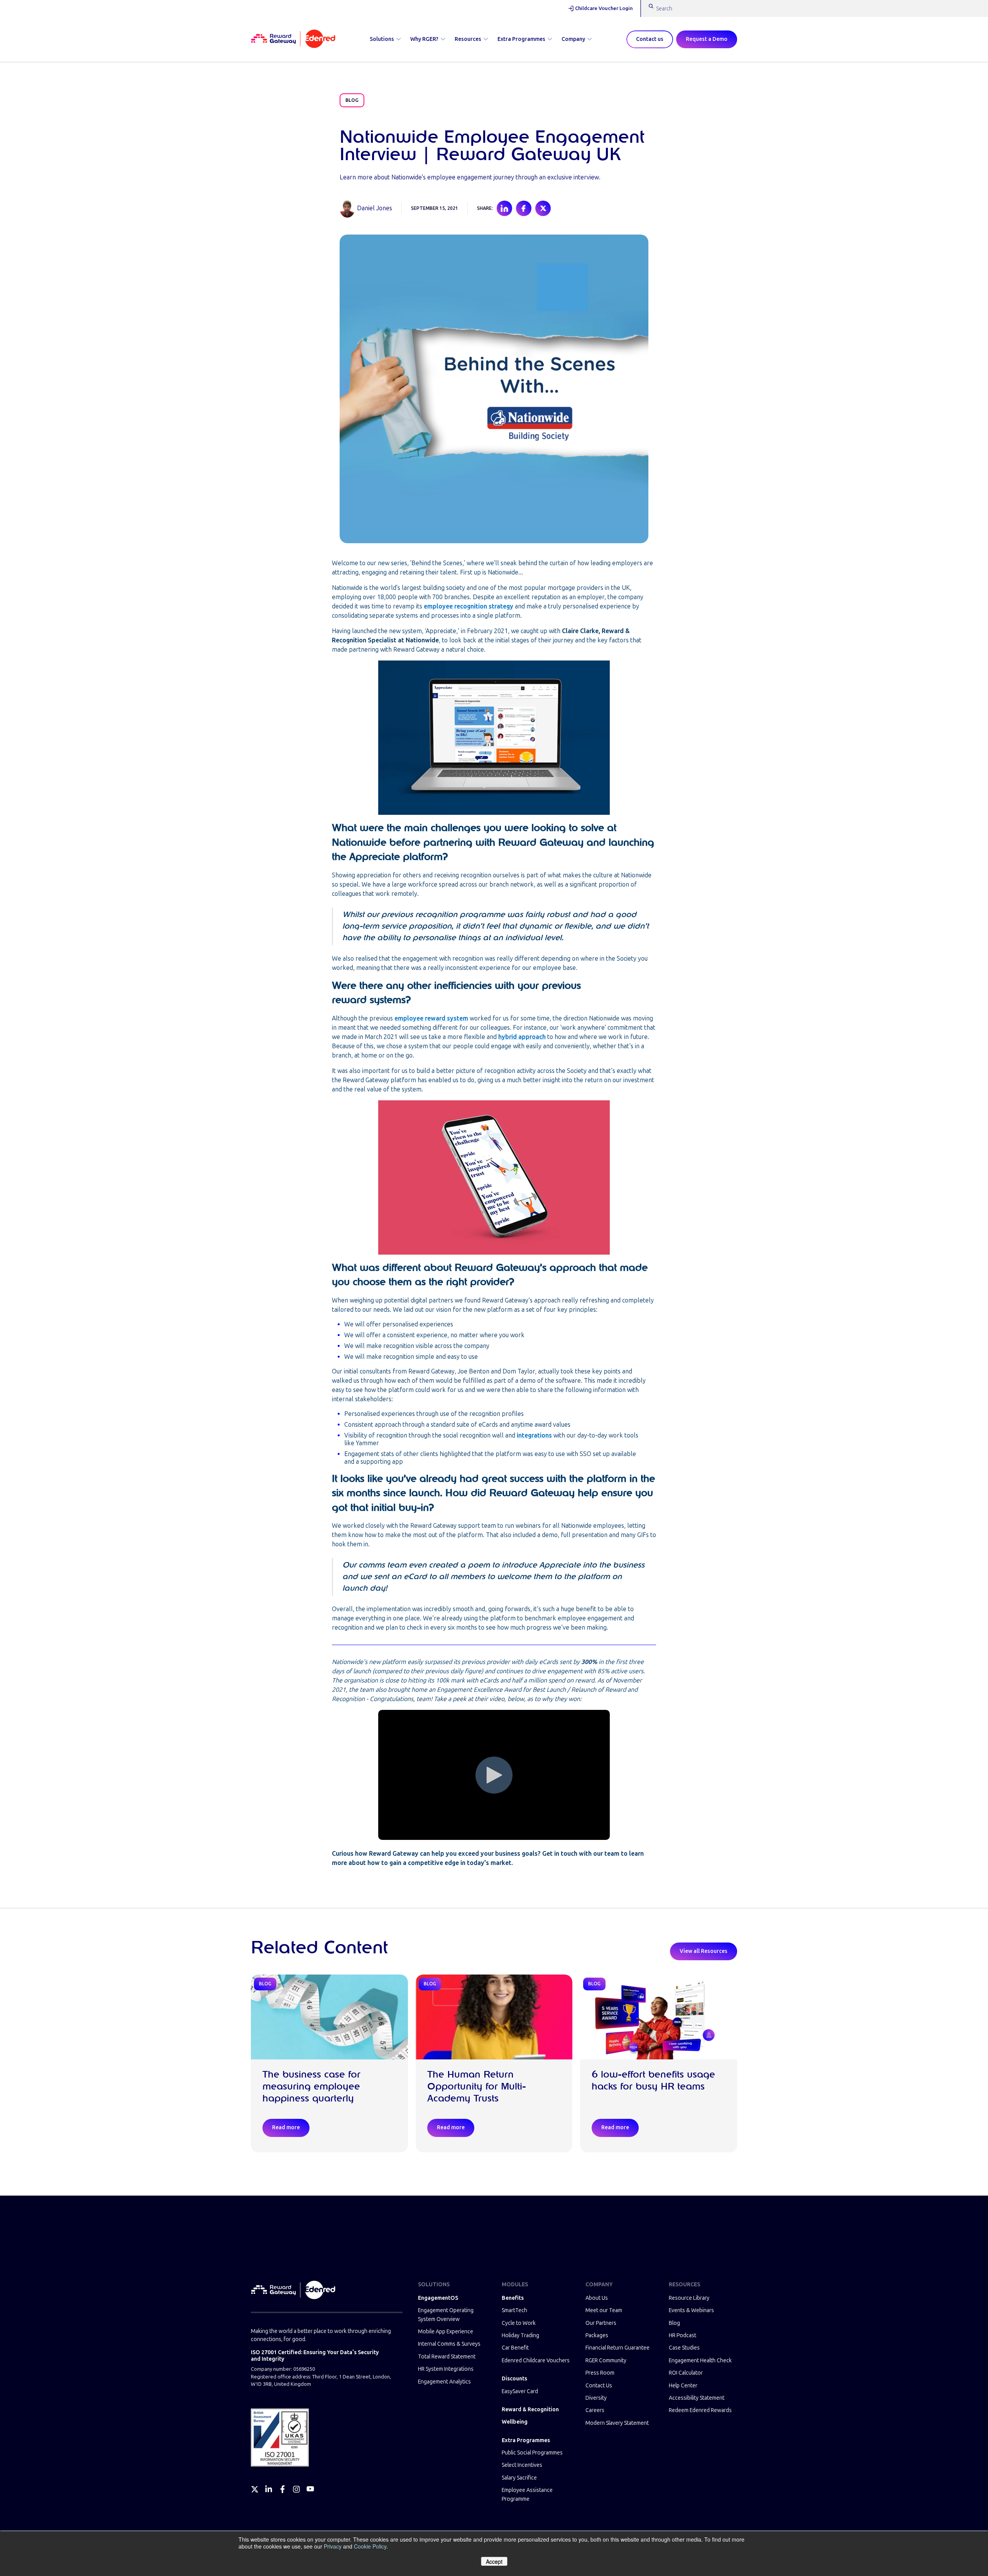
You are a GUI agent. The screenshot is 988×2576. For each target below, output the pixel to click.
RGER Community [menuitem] (606, 2361)
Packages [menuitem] (597, 2335)
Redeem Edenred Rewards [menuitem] (700, 2410)
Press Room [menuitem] (600, 2373)
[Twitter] (255, 2489)
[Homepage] (293, 39)
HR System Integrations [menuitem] (446, 2369)
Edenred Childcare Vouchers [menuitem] (536, 2361)
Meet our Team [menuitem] (604, 2310)
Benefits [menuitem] (513, 2298)
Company (573, 39)
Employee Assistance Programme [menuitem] (527, 2494)
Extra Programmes (521, 39)
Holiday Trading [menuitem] (520, 2335)
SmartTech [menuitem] (514, 2310)
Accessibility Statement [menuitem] (697, 2398)
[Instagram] (296, 2489)
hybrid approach (522, 1037)
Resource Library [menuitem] (689, 2298)
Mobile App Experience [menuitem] (446, 2332)
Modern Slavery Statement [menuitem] (617, 2423)
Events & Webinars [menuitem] (691, 2310)
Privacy (333, 2546)
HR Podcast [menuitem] (683, 2335)
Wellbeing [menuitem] (515, 2422)
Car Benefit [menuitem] (515, 2348)
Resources (468, 39)
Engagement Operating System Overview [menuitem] (446, 2315)
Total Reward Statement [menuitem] (447, 2357)
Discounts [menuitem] (514, 2379)
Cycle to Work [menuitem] (519, 2323)
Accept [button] (494, 2561)
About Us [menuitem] (597, 2298)
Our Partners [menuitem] (601, 2323)
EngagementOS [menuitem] (438, 2298)
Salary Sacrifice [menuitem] (519, 2478)
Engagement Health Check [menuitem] (700, 2361)
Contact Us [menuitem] (599, 2386)
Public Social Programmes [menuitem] (532, 2453)
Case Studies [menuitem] (684, 2348)
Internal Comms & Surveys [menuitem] (449, 2344)
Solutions (382, 39)
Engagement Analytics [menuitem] (444, 2382)
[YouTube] (310, 2489)
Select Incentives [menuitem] (522, 2465)
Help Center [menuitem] (683, 2386)
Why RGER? (424, 39)
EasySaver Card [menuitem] (520, 2391)
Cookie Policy (370, 2546)
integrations (534, 1435)
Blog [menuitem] (674, 2323)
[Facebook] (283, 2489)
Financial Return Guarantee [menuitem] (617, 2348)
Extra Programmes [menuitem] (526, 2440)
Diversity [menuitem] (596, 2398)
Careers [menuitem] (595, 2410)
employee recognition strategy (469, 606)
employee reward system (431, 1018)
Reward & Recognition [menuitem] (530, 2410)
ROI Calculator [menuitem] (686, 2373)
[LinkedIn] (269, 2489)
